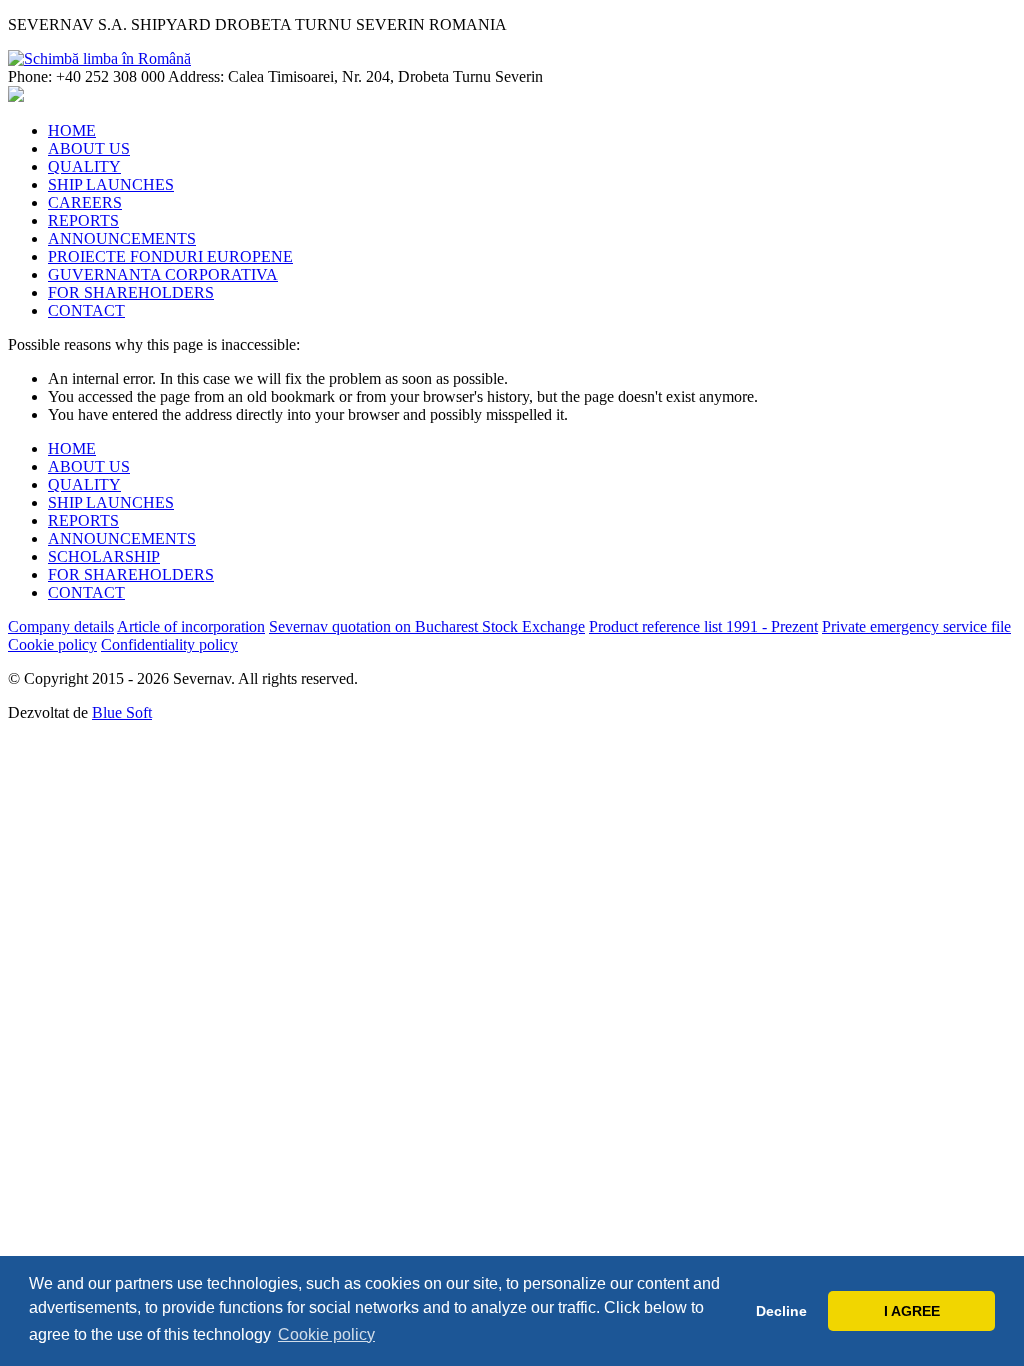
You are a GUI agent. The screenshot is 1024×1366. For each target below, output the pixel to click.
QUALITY (84, 166)
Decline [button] (781, 1311)
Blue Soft (122, 712)
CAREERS (85, 202)
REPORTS (83, 220)
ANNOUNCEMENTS (122, 238)
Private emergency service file (916, 626)
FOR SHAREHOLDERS (131, 292)
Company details (61, 626)
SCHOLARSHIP (104, 556)
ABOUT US (89, 148)
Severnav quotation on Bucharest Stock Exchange (427, 626)
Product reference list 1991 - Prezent (703, 626)
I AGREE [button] (912, 1311)
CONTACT (86, 310)
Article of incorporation (191, 626)
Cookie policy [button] (326, 1334)
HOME (72, 130)
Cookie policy (52, 644)
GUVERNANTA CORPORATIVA (163, 274)
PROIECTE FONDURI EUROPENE (170, 256)
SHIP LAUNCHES (111, 184)
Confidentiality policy (169, 644)
